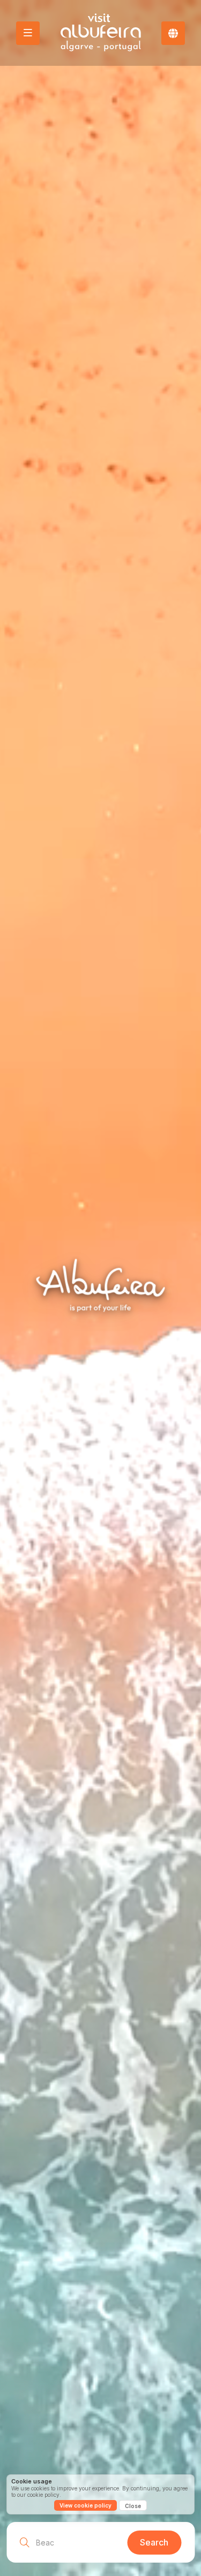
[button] (173, 33)
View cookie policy (85, 2505)
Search (154, 2542)
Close (133, 2506)
